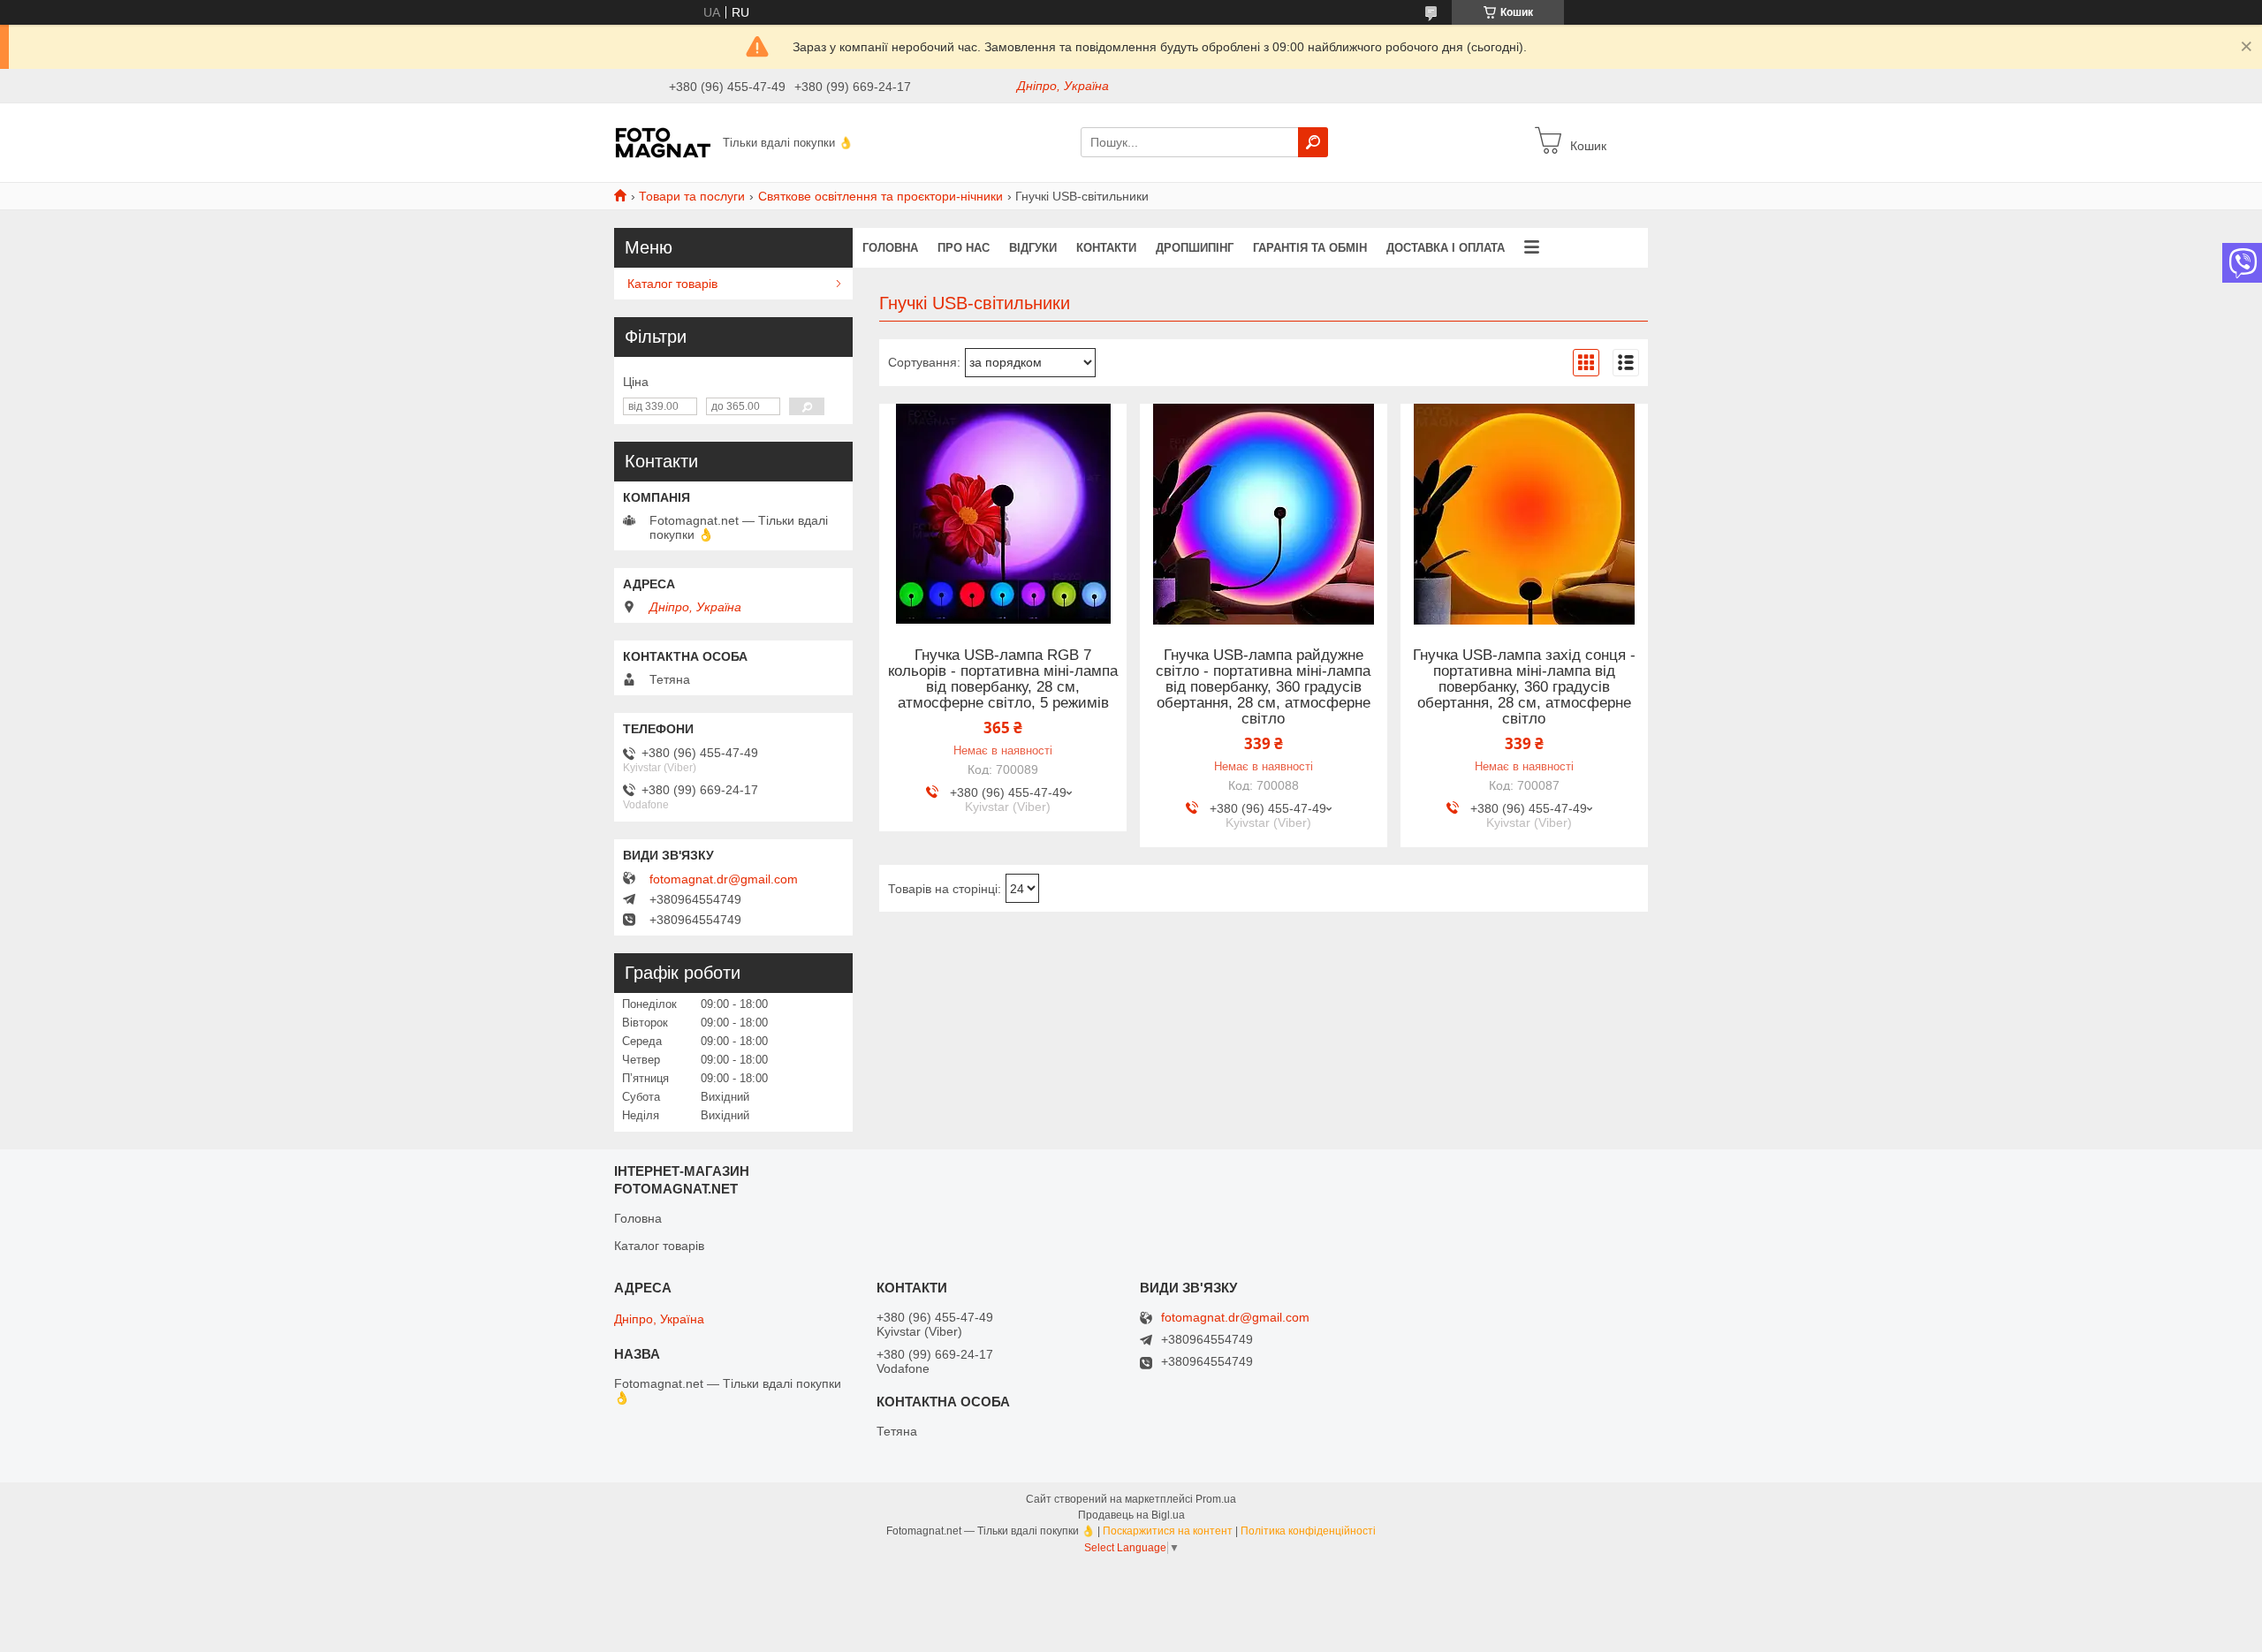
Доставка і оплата (1446, 248)
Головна (890, 248)
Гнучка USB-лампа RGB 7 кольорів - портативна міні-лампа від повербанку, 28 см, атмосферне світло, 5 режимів (1003, 679)
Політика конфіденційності (1308, 1531)
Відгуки (1033, 248)
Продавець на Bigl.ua (1131, 1515)
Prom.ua (1216, 1499)
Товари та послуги (692, 196)
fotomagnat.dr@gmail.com (724, 879)
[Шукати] (1313, 142)
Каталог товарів (672, 284)
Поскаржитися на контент (1168, 1531)
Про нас (964, 248)
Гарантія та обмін (1310, 248)
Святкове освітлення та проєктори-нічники (881, 196)
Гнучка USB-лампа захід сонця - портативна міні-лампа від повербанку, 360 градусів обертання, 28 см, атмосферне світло (1524, 687)
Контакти (1106, 248)
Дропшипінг (1195, 248)
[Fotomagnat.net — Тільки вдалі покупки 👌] (663, 141)
